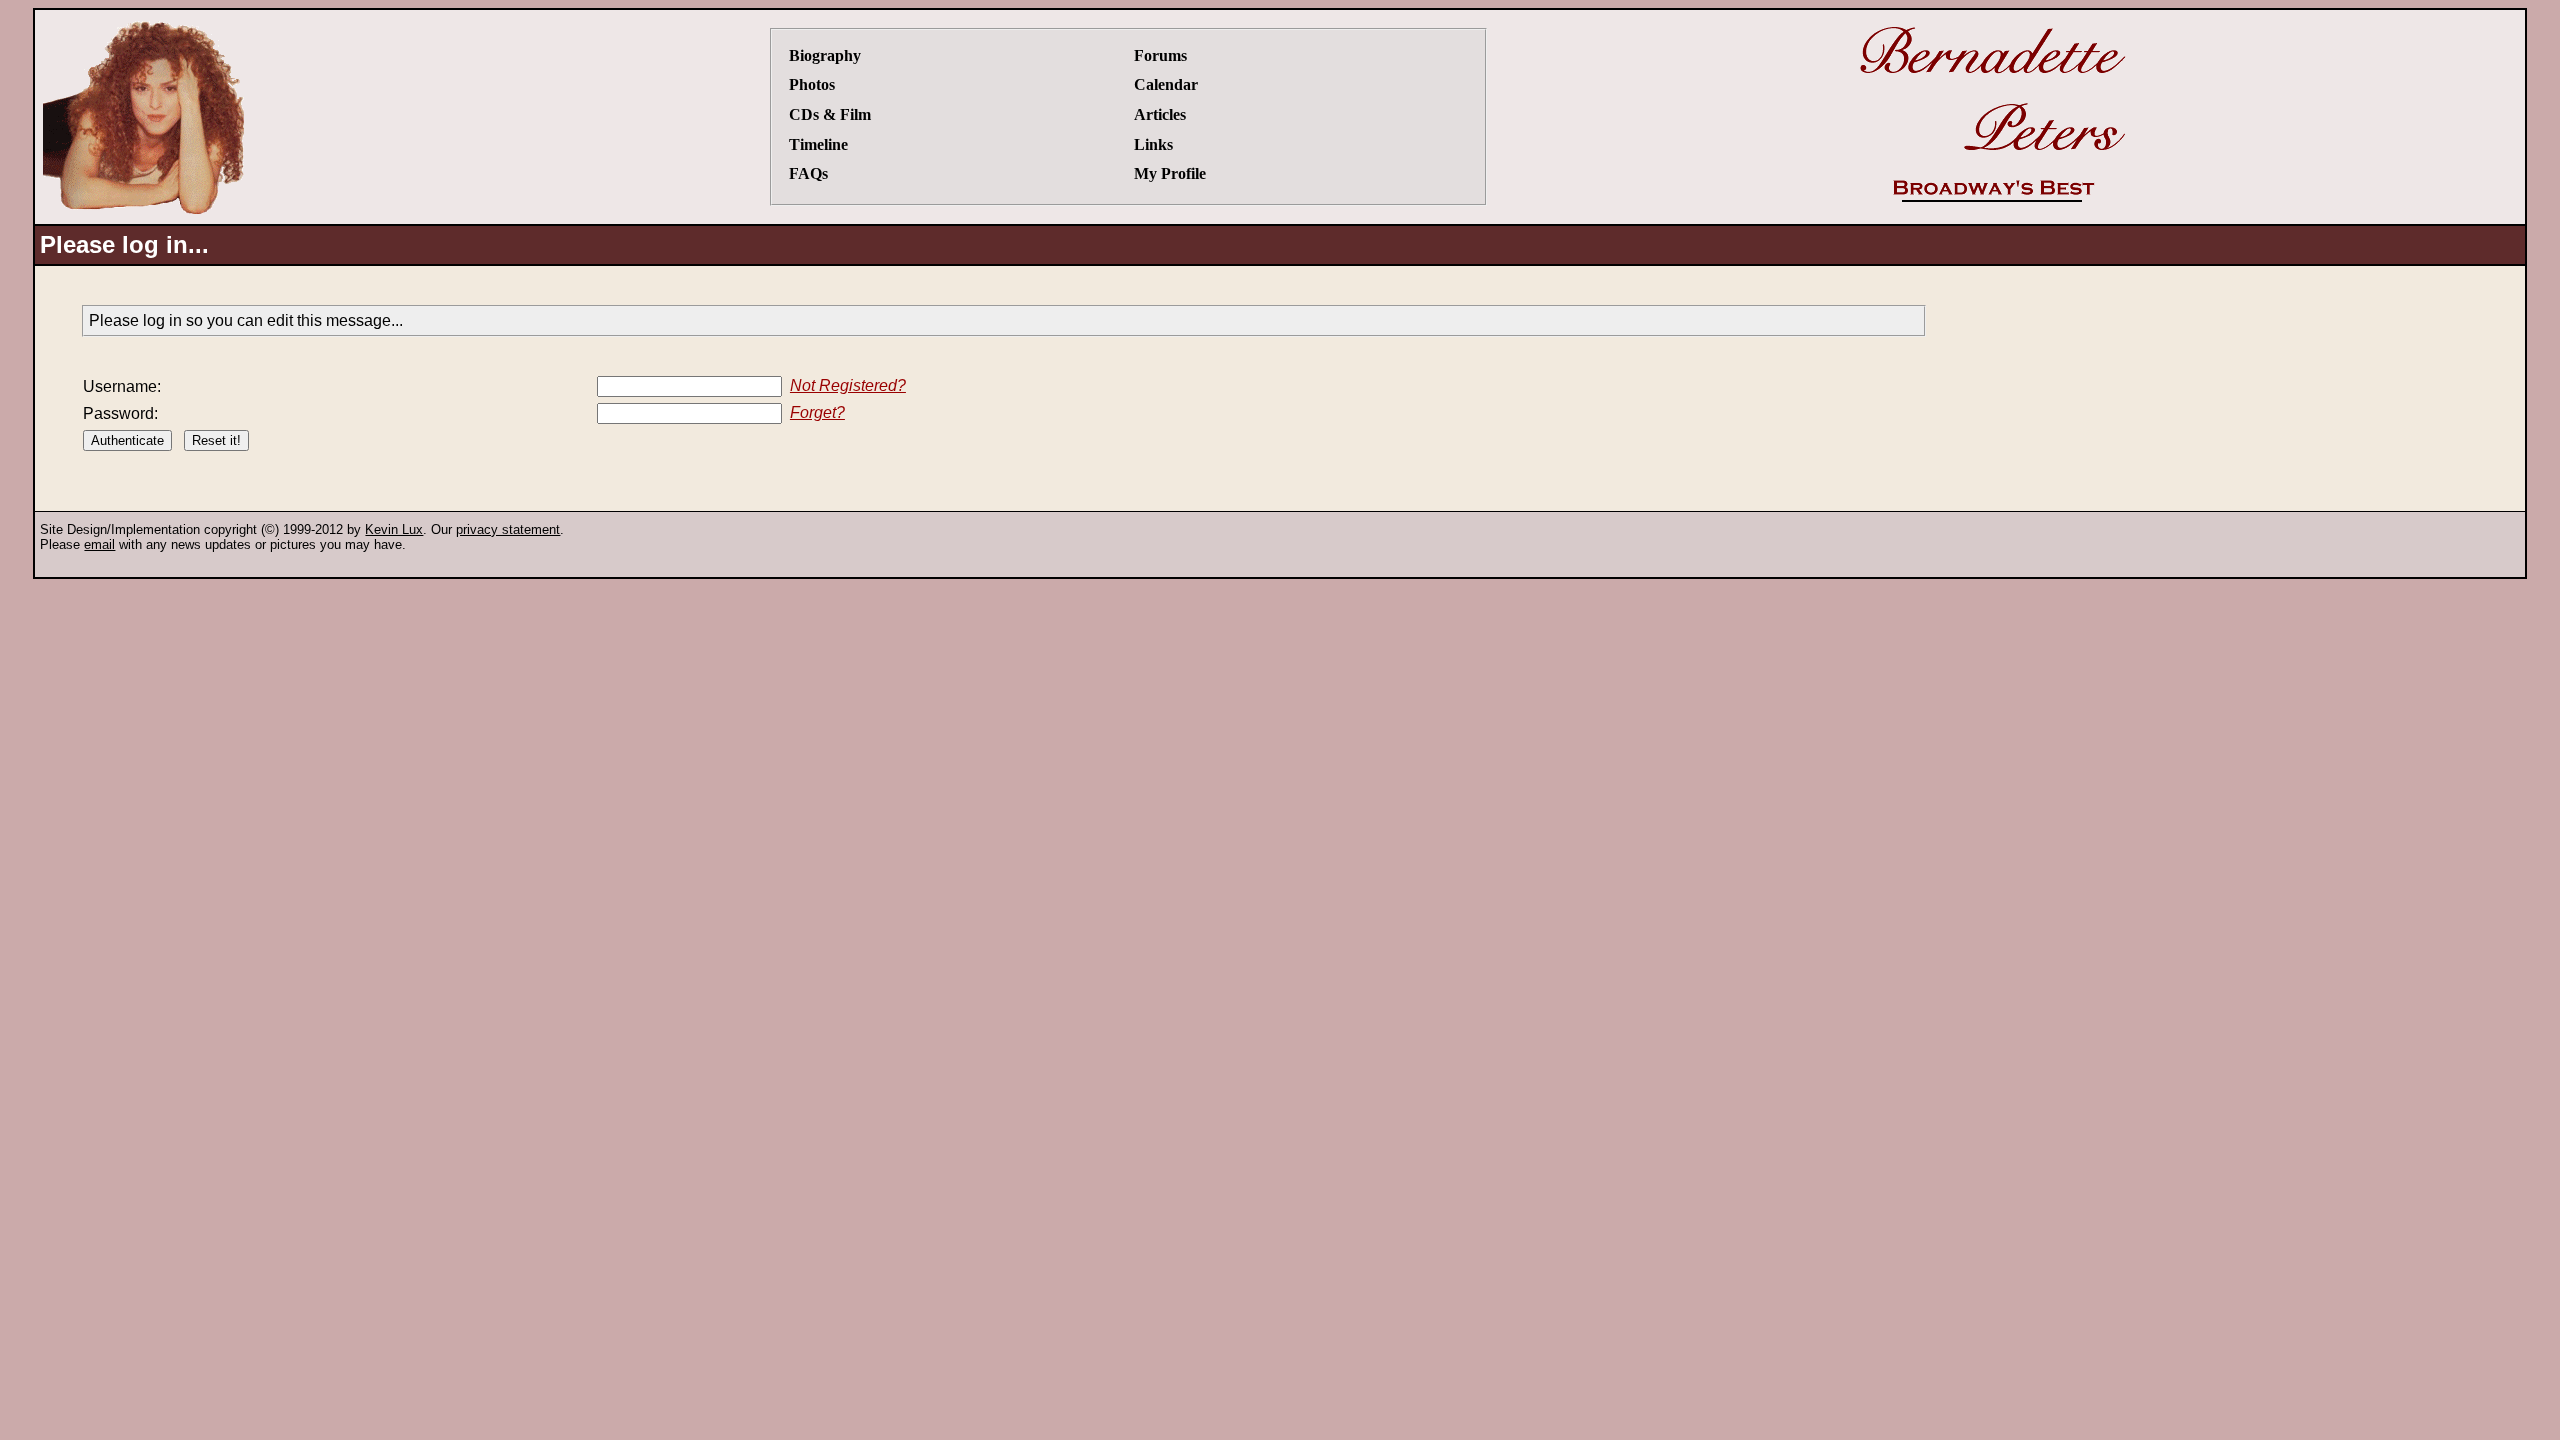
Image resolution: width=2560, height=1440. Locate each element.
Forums (1160, 55)
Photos (812, 84)
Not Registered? (848, 385)
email (99, 544)
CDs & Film (830, 114)
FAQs (808, 173)
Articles (1160, 114)
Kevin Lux (394, 529)
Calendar (1166, 84)
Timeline (818, 144)
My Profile (1170, 173)
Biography (825, 55)
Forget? (817, 412)
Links (1153, 144)
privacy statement (508, 529)
